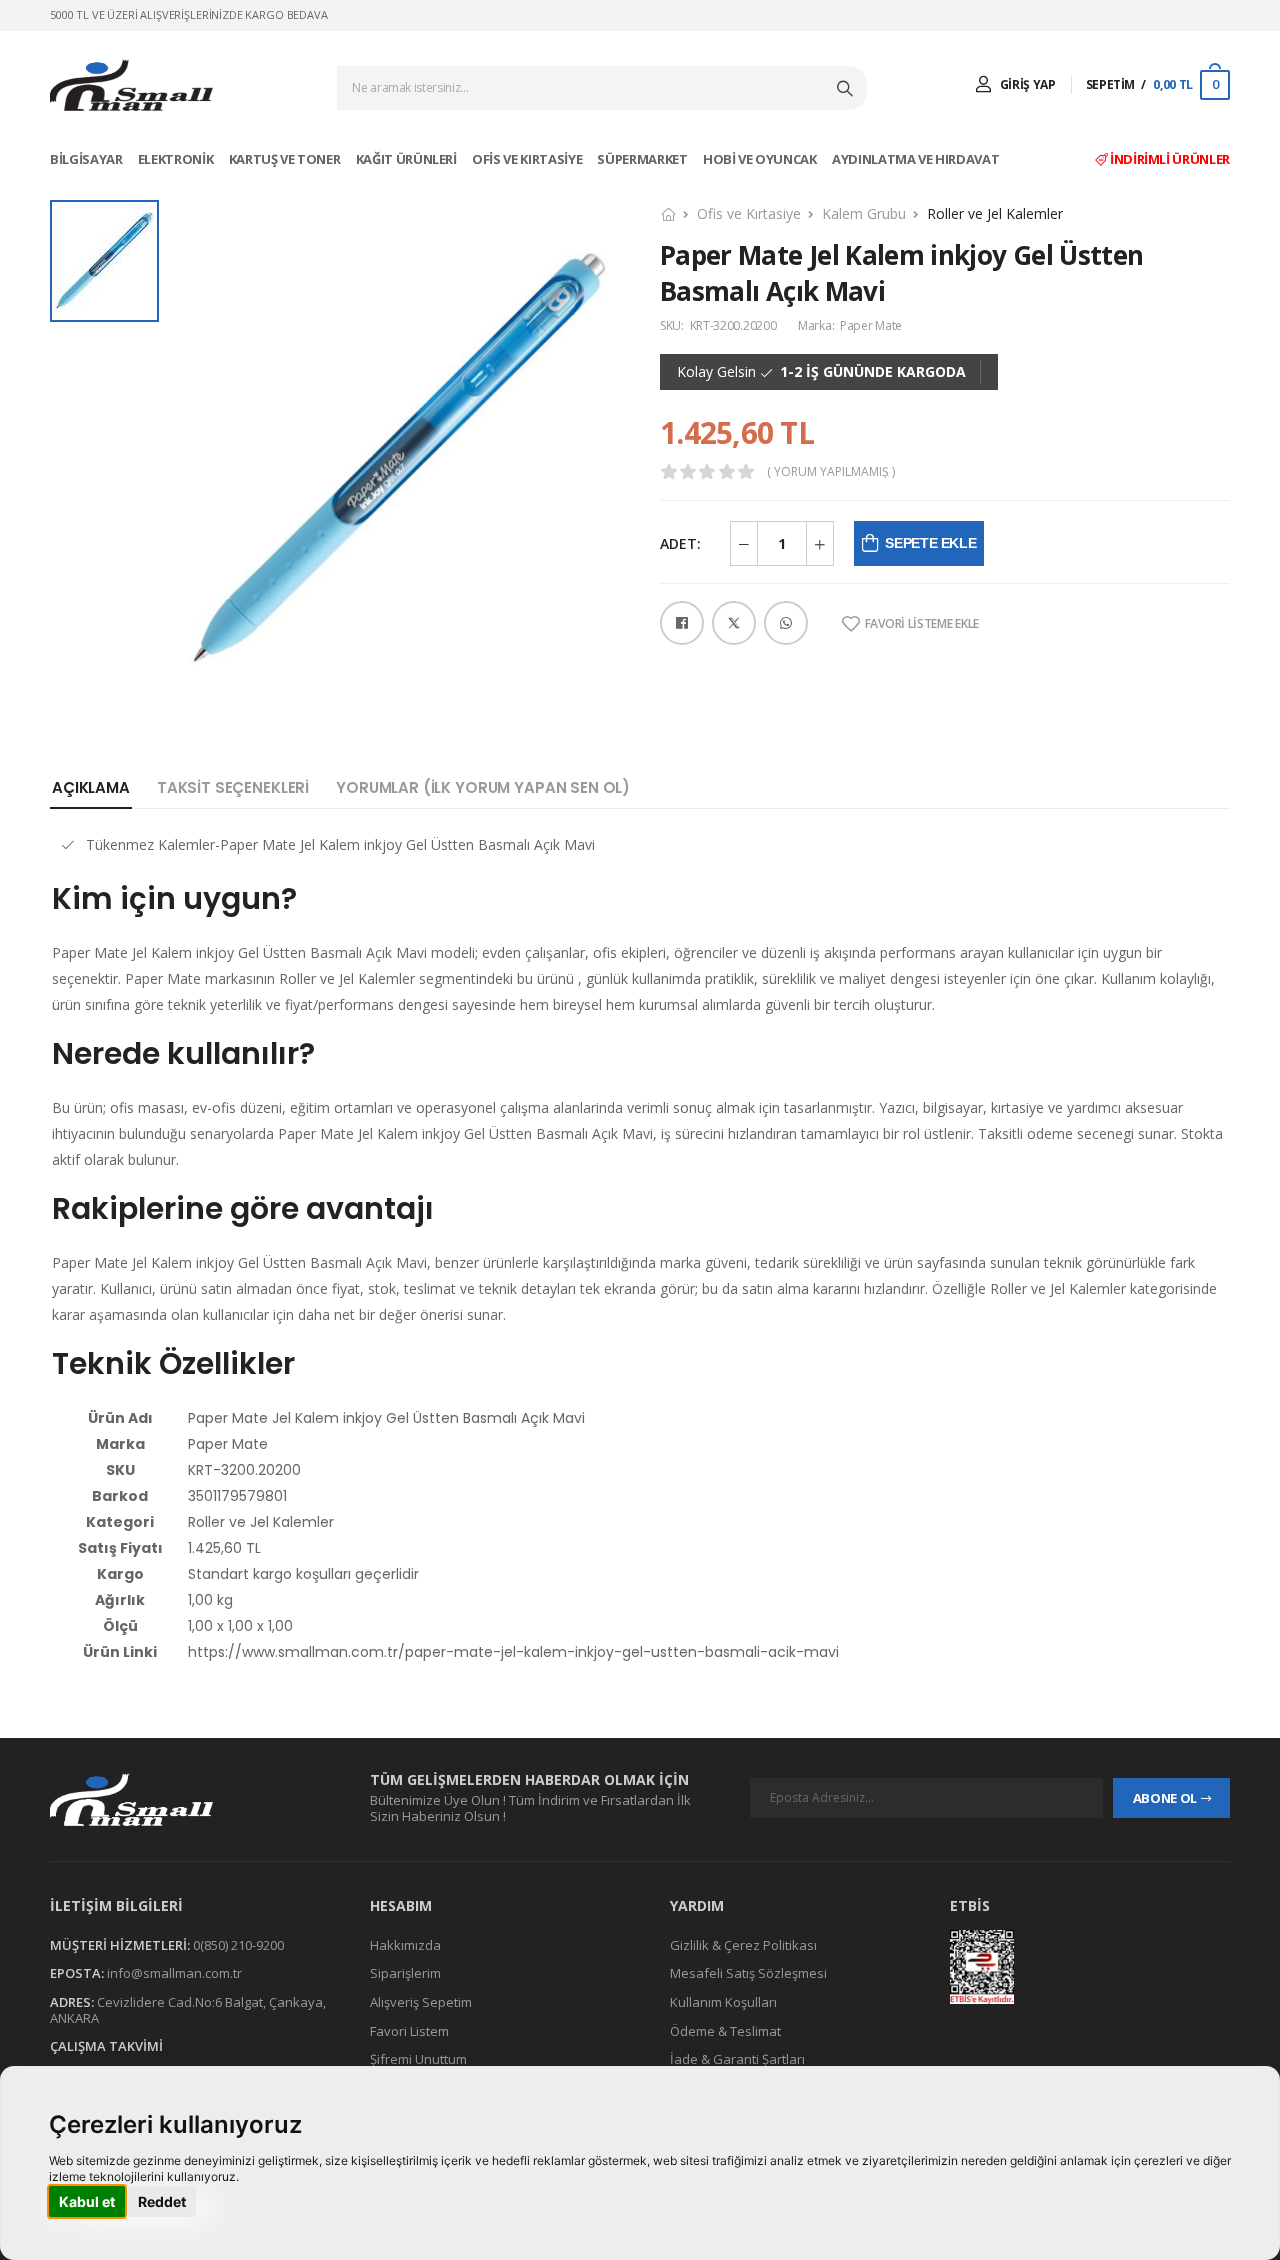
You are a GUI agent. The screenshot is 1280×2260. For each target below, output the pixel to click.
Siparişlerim (405, 1974)
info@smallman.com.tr (174, 1974)
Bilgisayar (87, 159)
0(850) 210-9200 (238, 1945)
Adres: (72, 2002)
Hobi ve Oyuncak (761, 159)
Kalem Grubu (864, 213)
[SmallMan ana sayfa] (190, 1799)
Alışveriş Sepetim (421, 2002)
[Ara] (847, 88)
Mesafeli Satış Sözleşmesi (748, 1974)
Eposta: (77, 1974)
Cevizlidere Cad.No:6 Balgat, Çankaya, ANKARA (188, 2010)
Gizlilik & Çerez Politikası (743, 1945)
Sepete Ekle (930, 543)
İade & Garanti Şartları (737, 2059)
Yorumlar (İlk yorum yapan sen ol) (483, 787)
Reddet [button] (162, 2201)
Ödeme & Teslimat (725, 2031)
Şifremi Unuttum (418, 2059)
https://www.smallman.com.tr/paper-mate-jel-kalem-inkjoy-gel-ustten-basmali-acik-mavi (513, 1652)
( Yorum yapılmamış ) (831, 472)
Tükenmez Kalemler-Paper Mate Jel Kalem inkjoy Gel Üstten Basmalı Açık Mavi (340, 844)
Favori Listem (409, 2031)
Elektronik (177, 159)
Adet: (680, 543)
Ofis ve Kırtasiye (528, 159)
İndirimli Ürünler (1168, 159)
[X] (734, 623)
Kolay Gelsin (716, 372)
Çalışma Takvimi (106, 2046)
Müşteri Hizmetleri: (120, 1945)
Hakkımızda (405, 1945)
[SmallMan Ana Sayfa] (131, 85)
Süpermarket (643, 159)
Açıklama (91, 787)
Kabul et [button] (87, 2201)
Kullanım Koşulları (723, 2002)
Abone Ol (1165, 1798)
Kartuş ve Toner (286, 159)
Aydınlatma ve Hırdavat (917, 159)
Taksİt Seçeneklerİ (233, 787)
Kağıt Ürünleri (408, 159)
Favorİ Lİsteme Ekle (922, 624)
